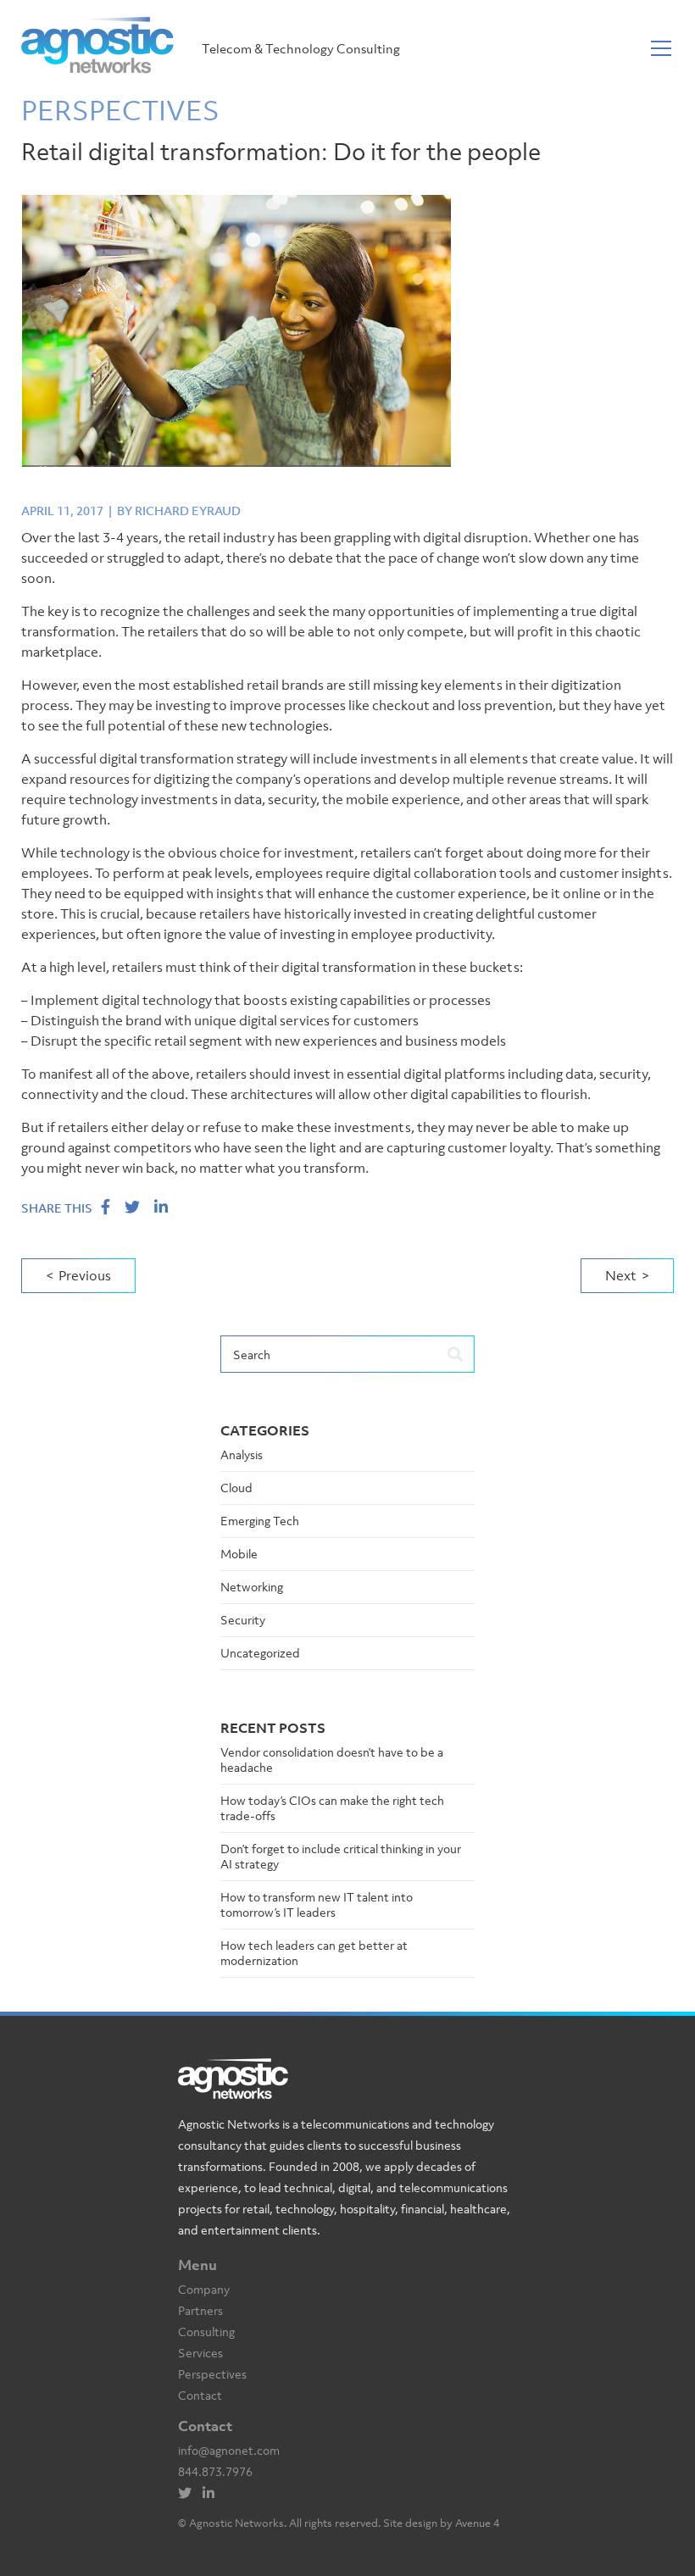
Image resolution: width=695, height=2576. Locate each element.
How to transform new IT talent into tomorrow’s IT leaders (317, 1904)
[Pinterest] (213, 2493)
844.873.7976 (215, 2471)
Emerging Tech (260, 1521)
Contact (200, 2395)
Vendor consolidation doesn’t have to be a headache (332, 1760)
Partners (200, 2310)
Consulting (206, 2332)
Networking (252, 1587)
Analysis (242, 1455)
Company (204, 2289)
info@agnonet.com (229, 2450)
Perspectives (212, 2374)
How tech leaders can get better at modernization (314, 1953)
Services (200, 2353)
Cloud (236, 1488)
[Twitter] (189, 2493)
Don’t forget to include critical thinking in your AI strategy (341, 1856)
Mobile (239, 1554)
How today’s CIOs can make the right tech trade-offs (332, 1808)
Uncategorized (260, 1653)
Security (243, 1620)
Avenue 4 (477, 2523)
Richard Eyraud (188, 511)
